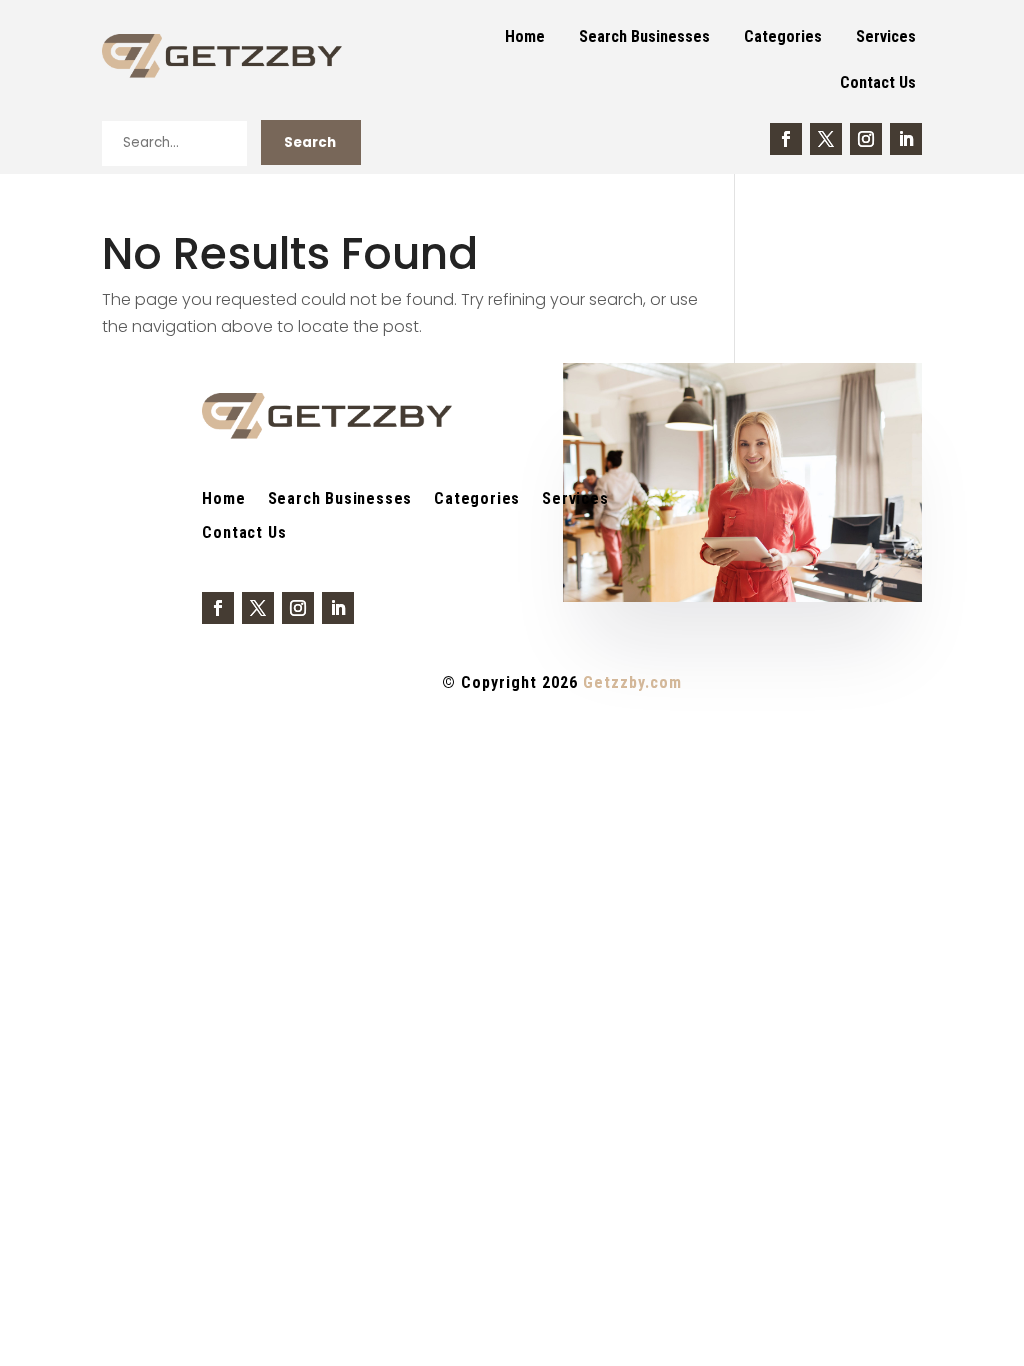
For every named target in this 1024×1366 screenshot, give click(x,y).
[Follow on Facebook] (786, 139)
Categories (783, 36)
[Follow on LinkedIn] (906, 139)
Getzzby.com (632, 682)
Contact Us (878, 82)
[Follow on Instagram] (866, 139)
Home (525, 36)
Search (310, 142)
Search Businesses (644, 36)
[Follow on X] (826, 139)
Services (886, 36)
